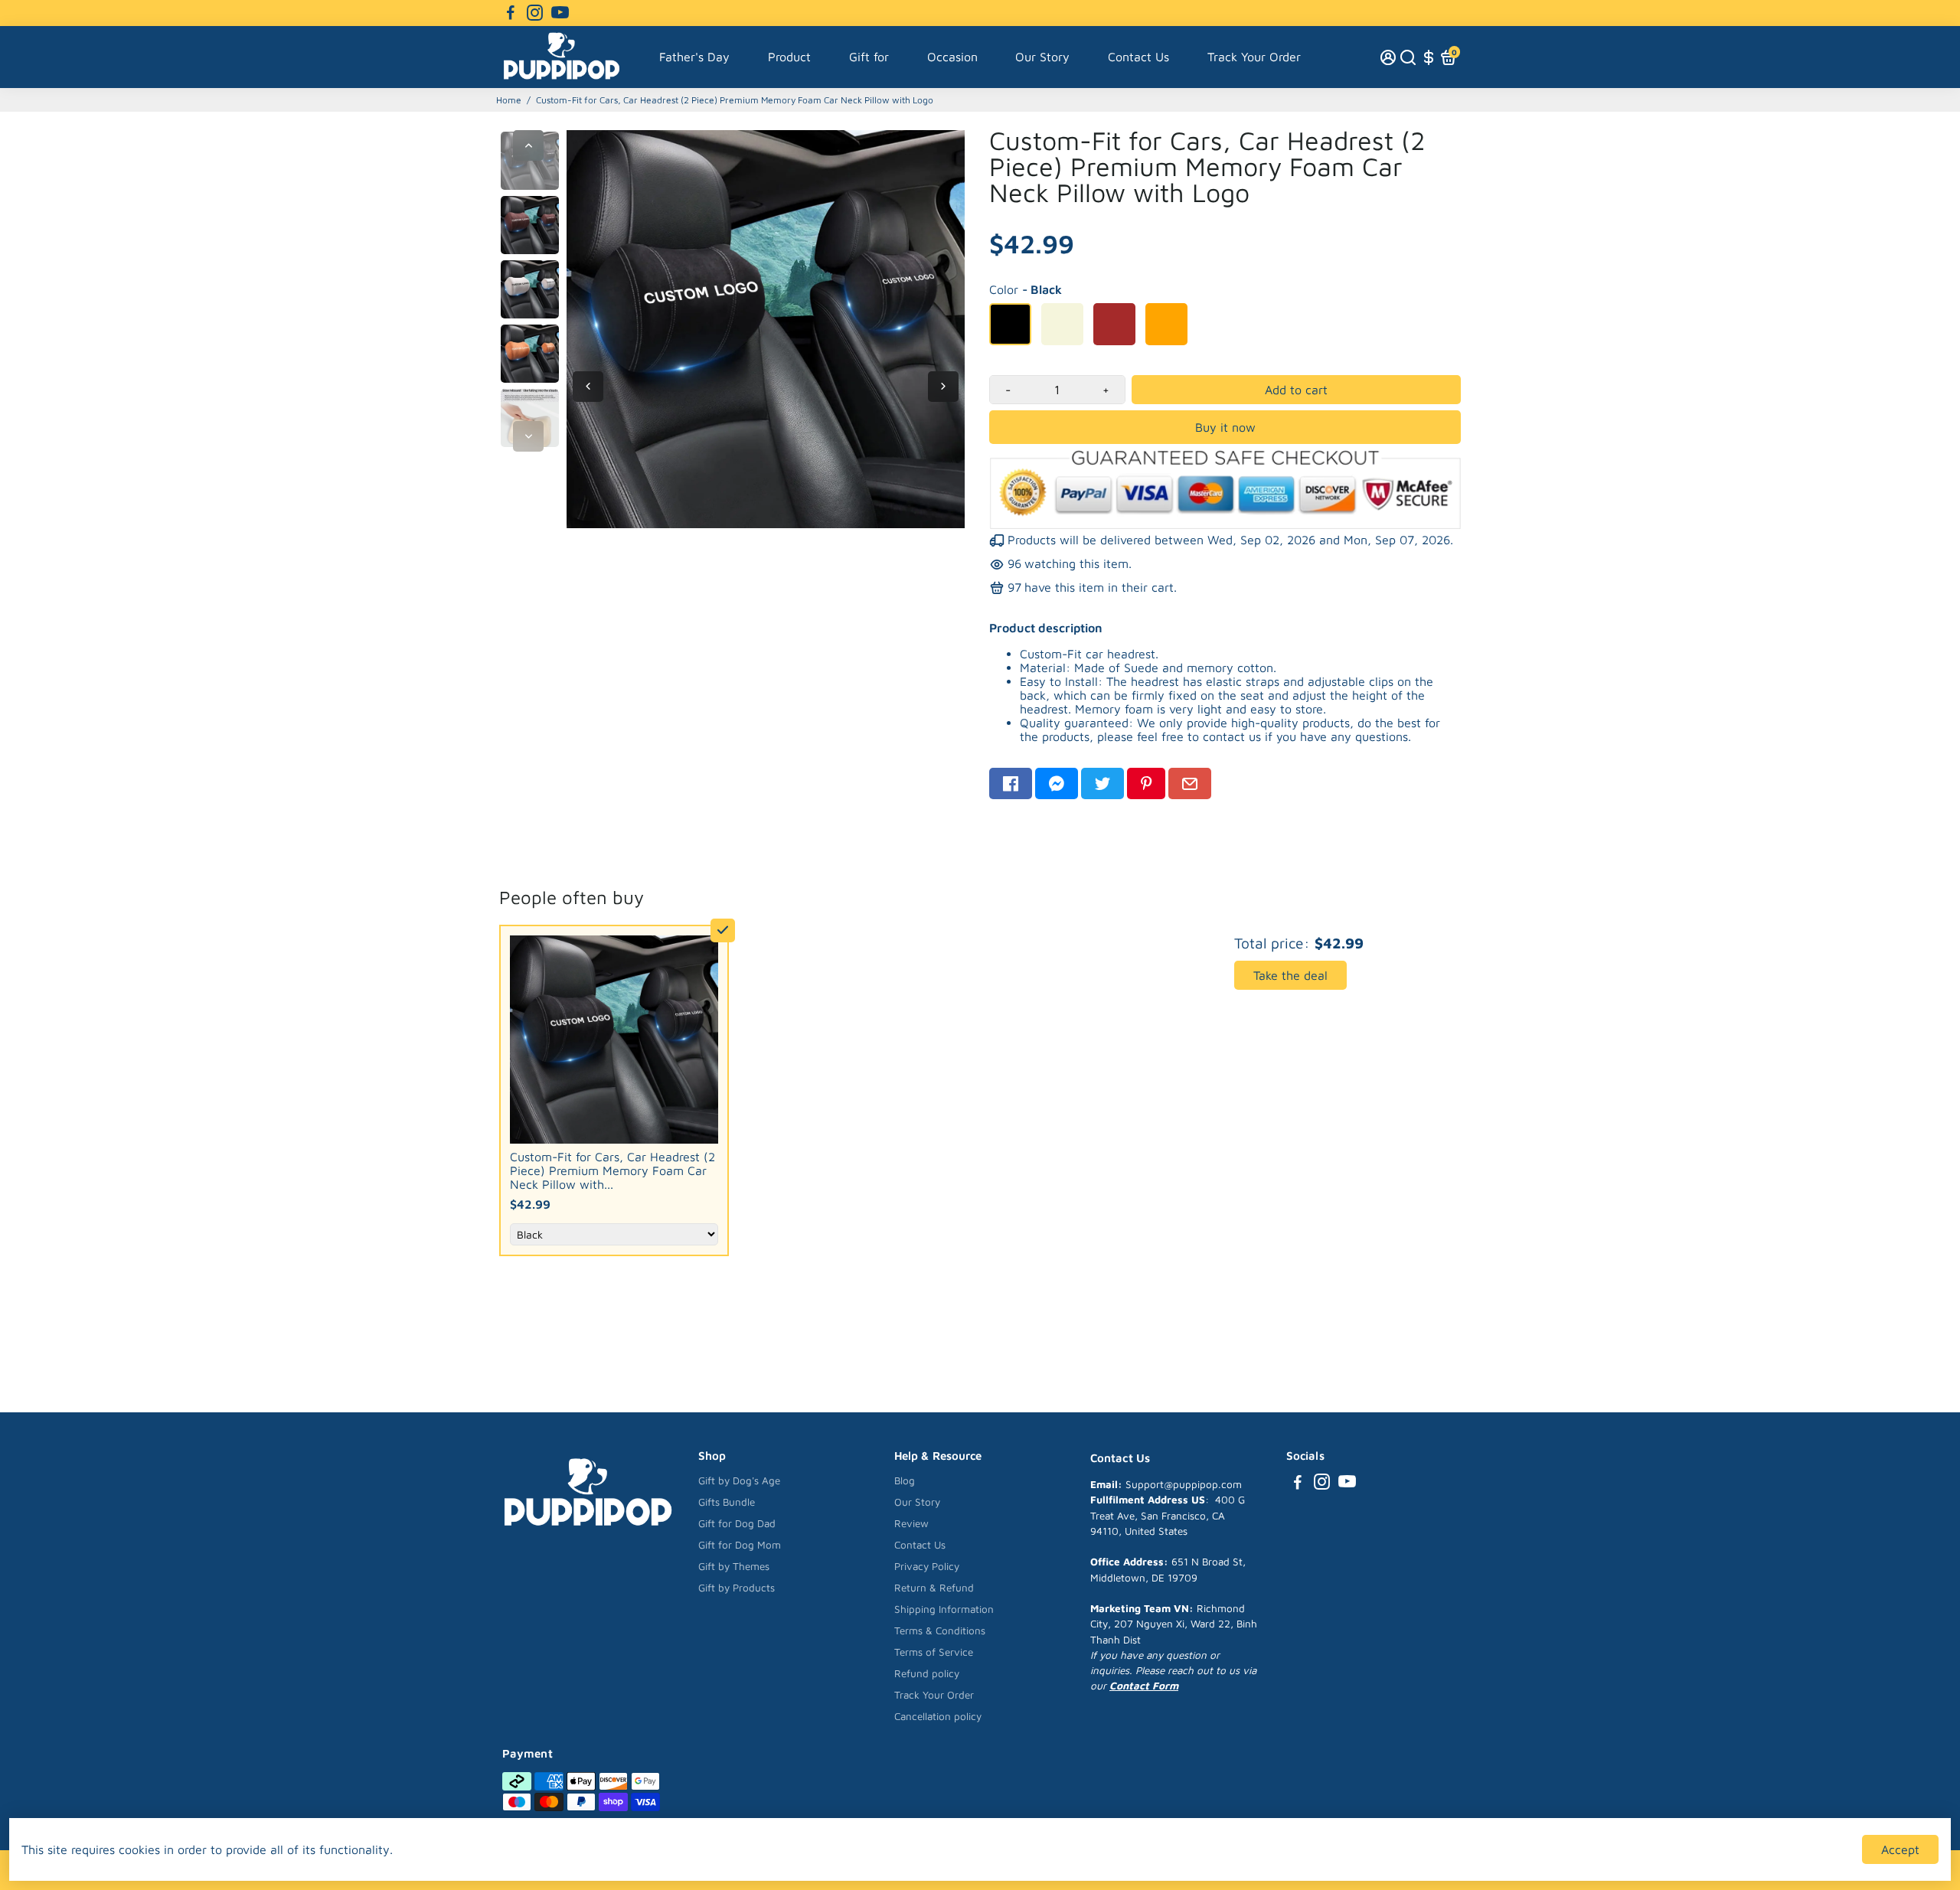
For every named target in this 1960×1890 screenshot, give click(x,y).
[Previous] (528, 145)
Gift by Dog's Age (739, 1480)
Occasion (952, 57)
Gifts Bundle (727, 1502)
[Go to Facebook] (511, 13)
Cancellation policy (938, 1716)
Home (509, 100)
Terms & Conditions (940, 1630)
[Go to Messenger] (1057, 783)
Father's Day (694, 57)
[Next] (528, 436)
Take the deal (1290, 975)
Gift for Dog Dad (737, 1523)
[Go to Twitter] (1102, 783)
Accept (1900, 1849)
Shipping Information (944, 1609)
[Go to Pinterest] (1146, 783)
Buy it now (1225, 427)
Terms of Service (934, 1652)
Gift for (869, 57)
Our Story (1042, 57)
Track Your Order (1254, 57)
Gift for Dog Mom (740, 1545)
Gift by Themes (734, 1566)
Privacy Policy (927, 1566)
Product (789, 57)
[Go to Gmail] (1190, 783)
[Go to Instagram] (535, 13)
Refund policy (927, 1673)
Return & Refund (934, 1588)
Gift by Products (737, 1588)
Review (911, 1523)
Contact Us (1138, 57)
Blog (905, 1480)
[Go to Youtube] (560, 13)
